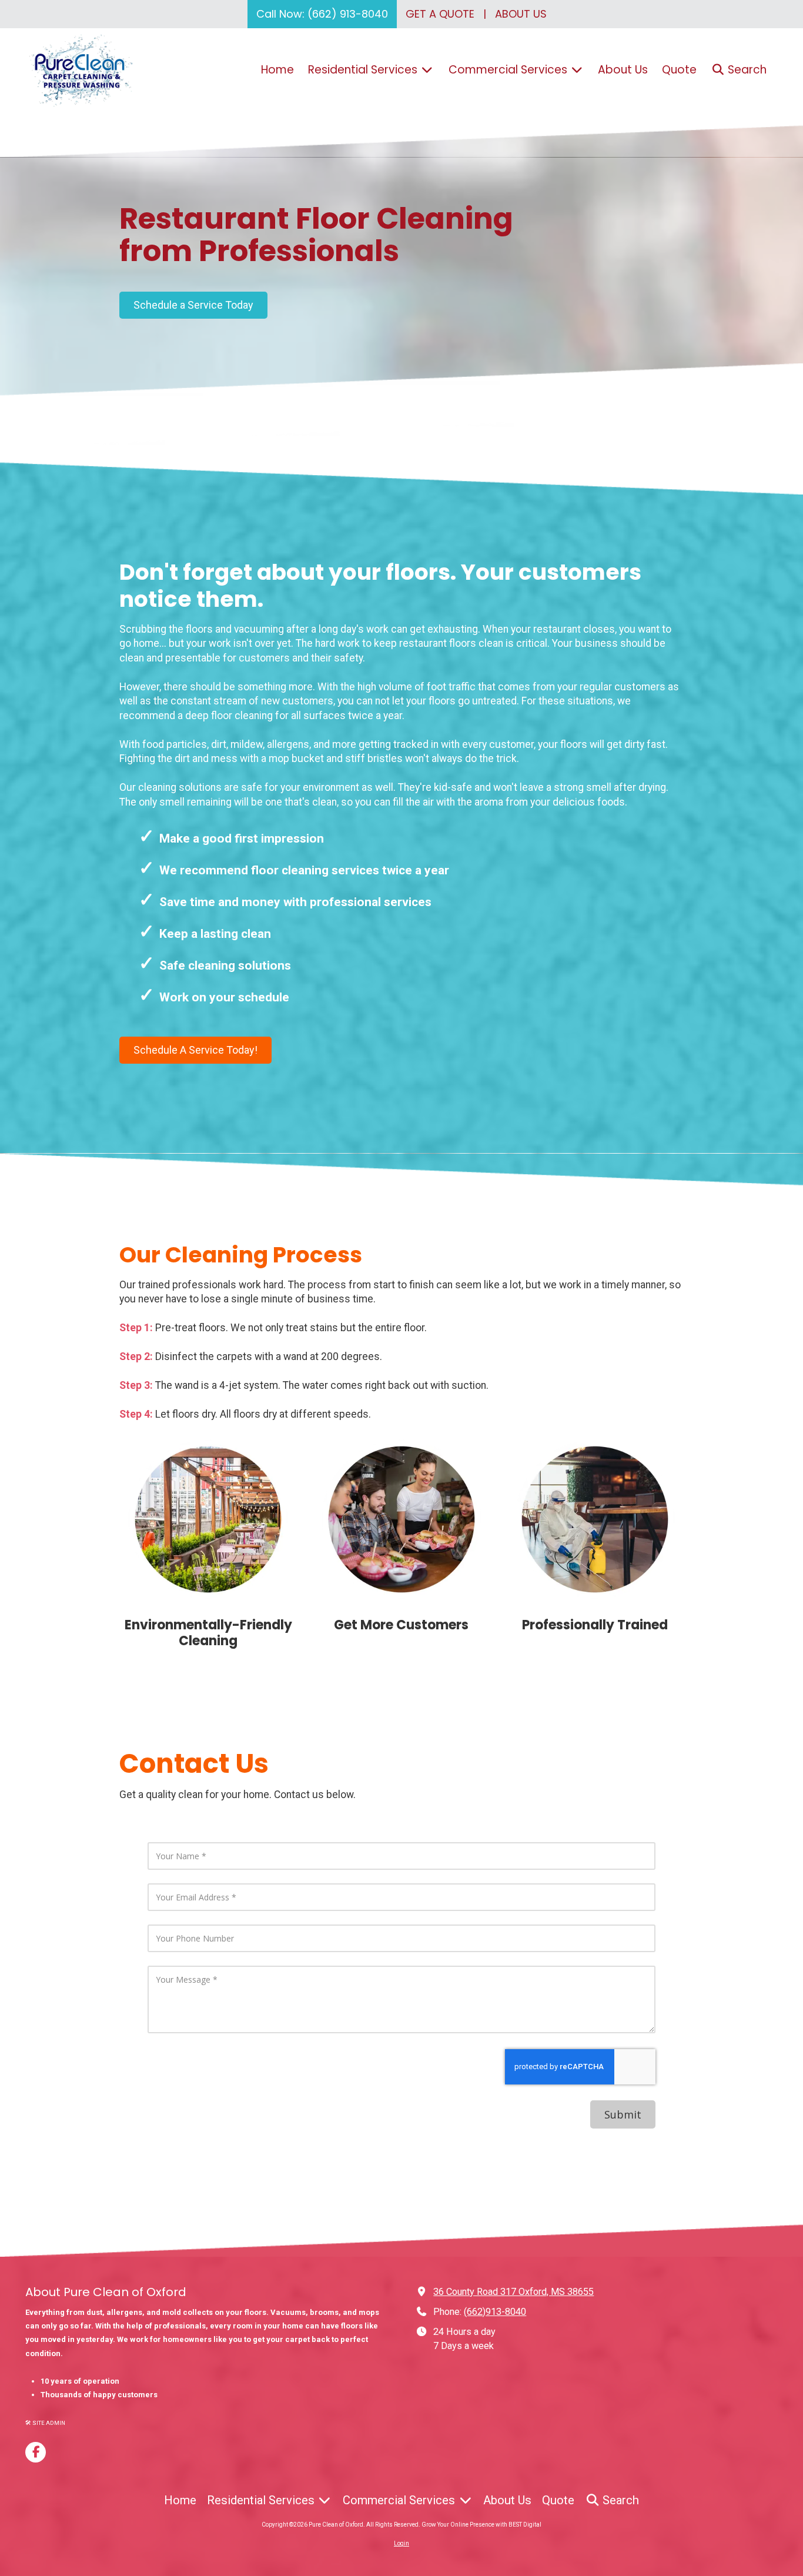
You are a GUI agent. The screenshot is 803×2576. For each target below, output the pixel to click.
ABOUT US (521, 14)
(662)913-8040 (495, 2312)
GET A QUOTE (440, 14)
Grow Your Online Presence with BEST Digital (481, 2525)
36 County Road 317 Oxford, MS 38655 (513, 2292)
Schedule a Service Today (193, 305)
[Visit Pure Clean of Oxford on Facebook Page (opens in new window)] (36, 2452)
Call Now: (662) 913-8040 (322, 14)
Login (401, 2543)
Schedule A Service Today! (195, 1050)
